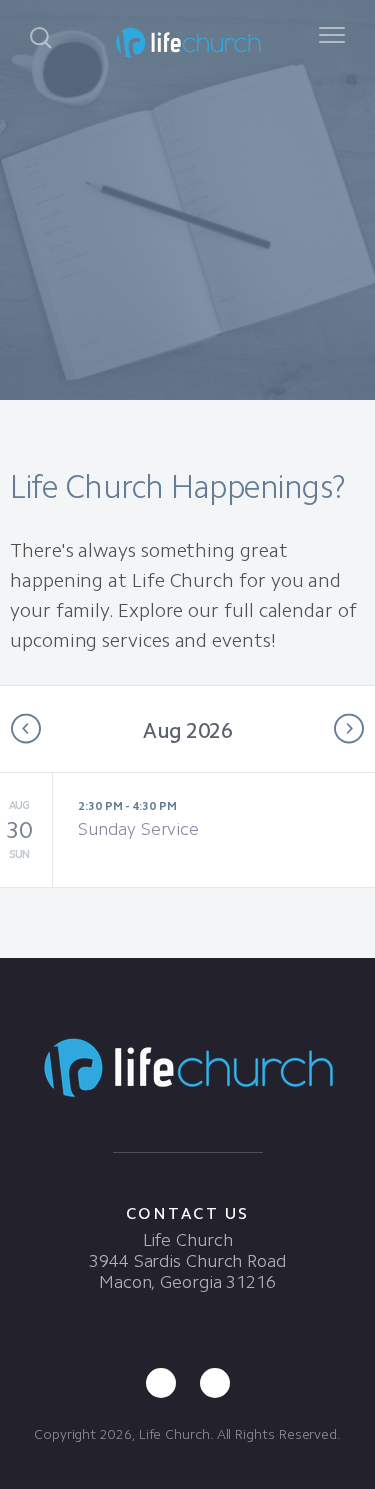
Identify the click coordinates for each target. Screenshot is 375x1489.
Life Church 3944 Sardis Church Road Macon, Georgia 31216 (187, 1261)
